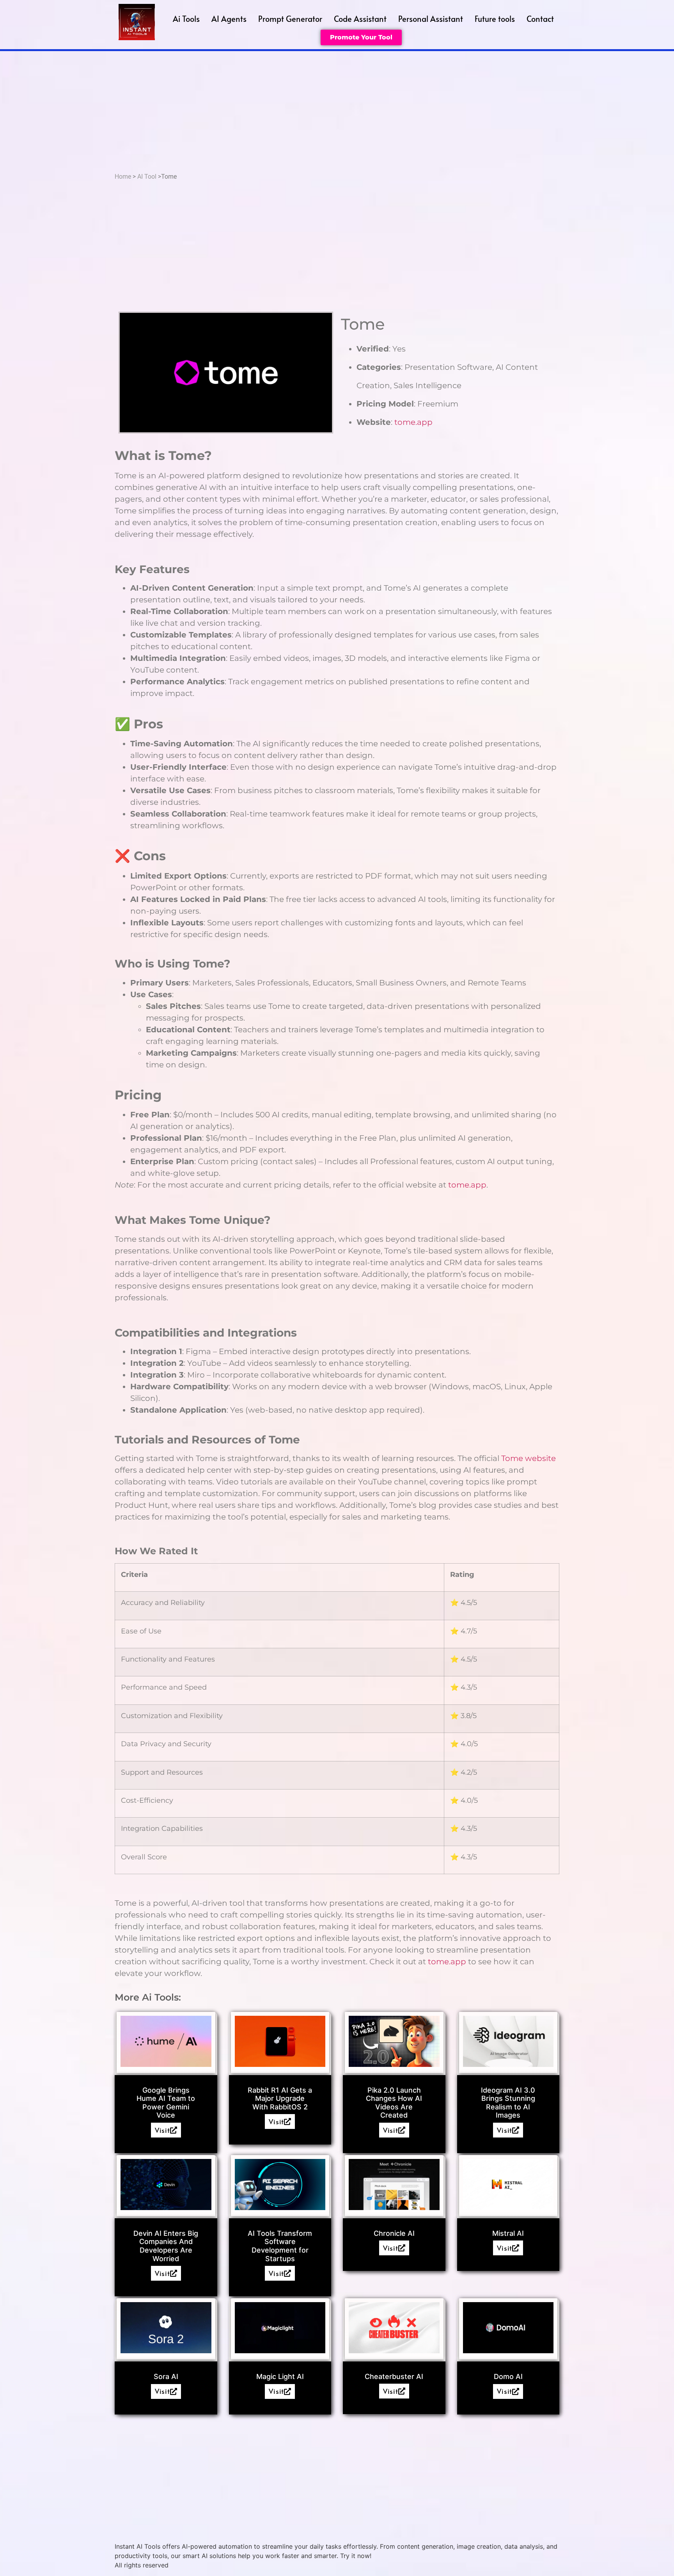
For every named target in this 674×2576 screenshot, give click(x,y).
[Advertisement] (337, 110)
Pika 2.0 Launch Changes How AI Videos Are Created (394, 2103)
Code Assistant (360, 19)
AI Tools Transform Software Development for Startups (280, 2246)
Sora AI (166, 2376)
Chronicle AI (394, 2233)
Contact (540, 19)
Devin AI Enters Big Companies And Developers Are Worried (166, 2246)
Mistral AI (508, 2233)
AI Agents (229, 19)
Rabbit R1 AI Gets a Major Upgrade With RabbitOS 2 (280, 2098)
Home (123, 177)
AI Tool (147, 177)
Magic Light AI (280, 2376)
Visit (162, 2130)
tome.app (413, 422)
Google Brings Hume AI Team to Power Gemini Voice (166, 2103)
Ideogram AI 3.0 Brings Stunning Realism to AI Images (508, 2103)
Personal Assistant (431, 19)
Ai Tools (186, 19)
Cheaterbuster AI (394, 2376)
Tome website (529, 1458)
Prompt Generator (290, 19)
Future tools (495, 19)
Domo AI (508, 2376)
